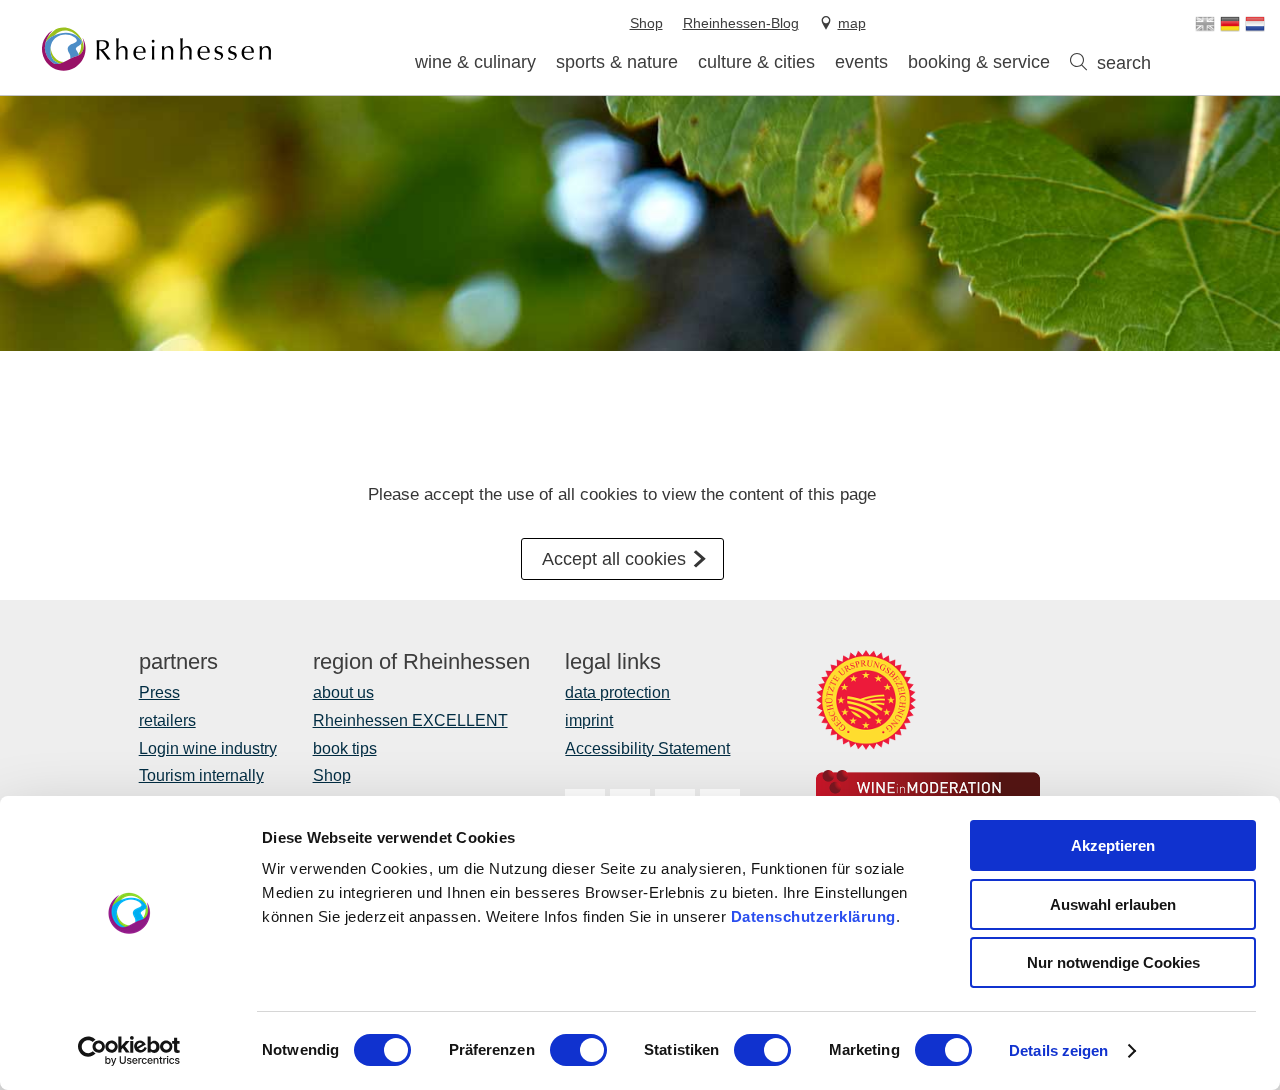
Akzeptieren (1113, 845)
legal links (613, 662)
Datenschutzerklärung (813, 916)
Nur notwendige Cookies (1113, 962)
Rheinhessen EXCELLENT (410, 720)
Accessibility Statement (647, 748)
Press (159, 692)
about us (343, 692)
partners (178, 662)
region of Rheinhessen (421, 662)
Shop (332, 775)
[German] (1230, 24)
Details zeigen (1058, 1050)
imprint (589, 720)
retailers (167, 720)
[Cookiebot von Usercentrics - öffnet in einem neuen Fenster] (129, 1051)
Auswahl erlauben (1113, 904)
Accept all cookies (614, 559)
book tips (345, 748)
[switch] (578, 1050)
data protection (617, 692)
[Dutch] (1255, 24)
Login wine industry (208, 748)
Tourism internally (201, 775)
